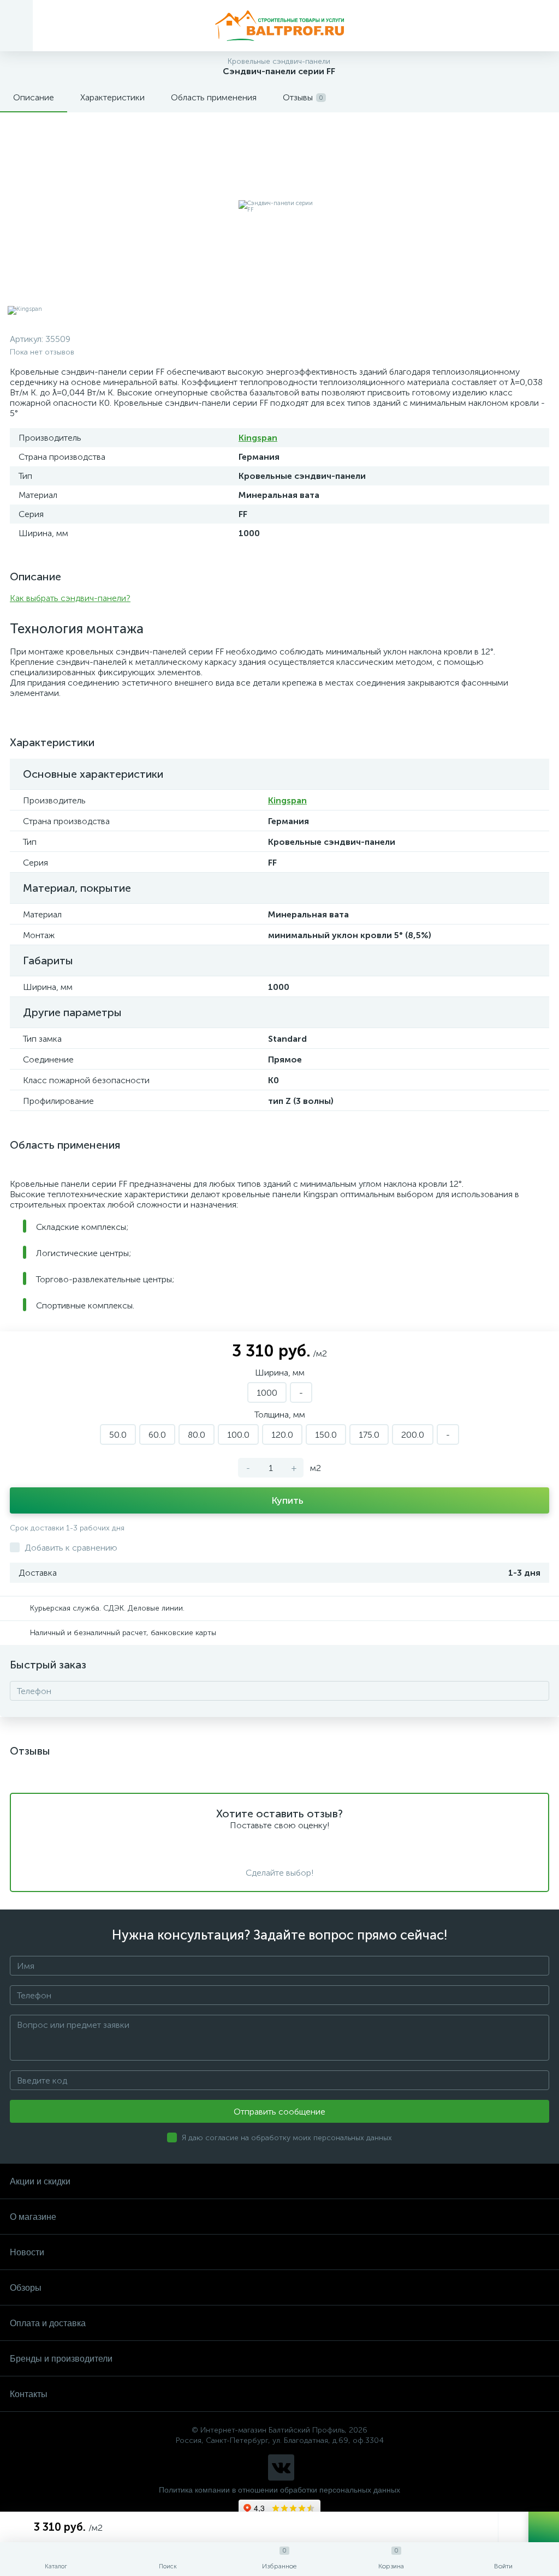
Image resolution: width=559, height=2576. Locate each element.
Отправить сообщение (279, 2112)
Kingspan (258, 438)
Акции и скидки (40, 2181)
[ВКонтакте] (281, 2467)
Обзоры (26, 2288)
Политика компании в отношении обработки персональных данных (279, 2490)
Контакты (29, 2394)
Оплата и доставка (48, 2323)
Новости (27, 2252)
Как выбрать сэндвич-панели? (70, 598)
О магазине (33, 2217)
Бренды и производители (61, 2359)
